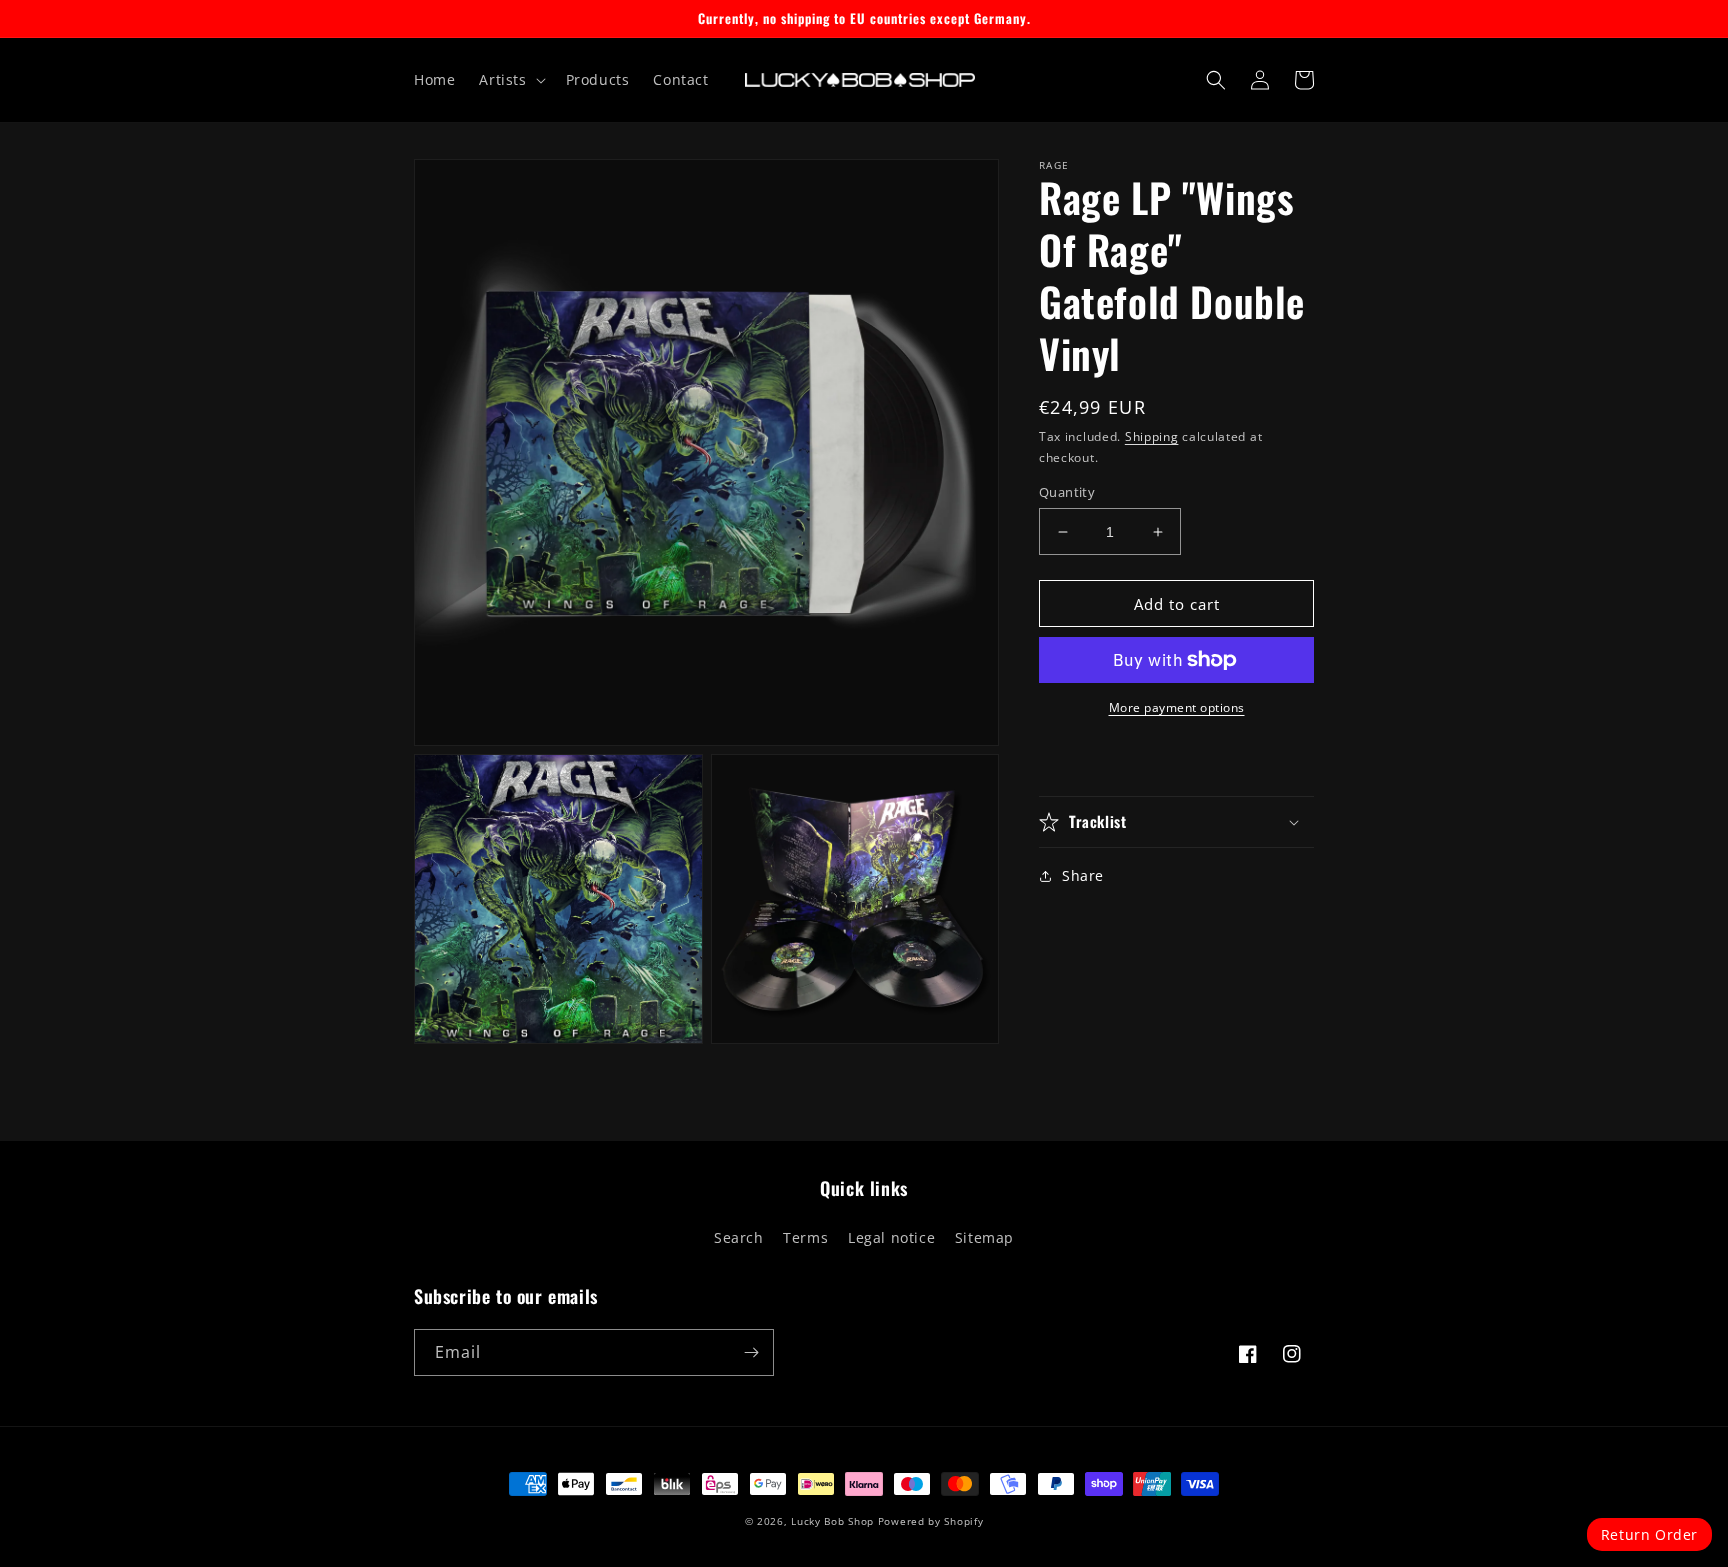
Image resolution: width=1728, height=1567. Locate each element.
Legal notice (891, 1237)
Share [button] (1083, 875)
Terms (805, 1237)
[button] (510, 80)
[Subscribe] (751, 1352)
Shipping (1152, 436)
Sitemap (984, 1237)
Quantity (1067, 492)
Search (739, 1237)
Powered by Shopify (931, 1521)
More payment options (1177, 707)
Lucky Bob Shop (832, 1521)
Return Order (1649, 1534)
